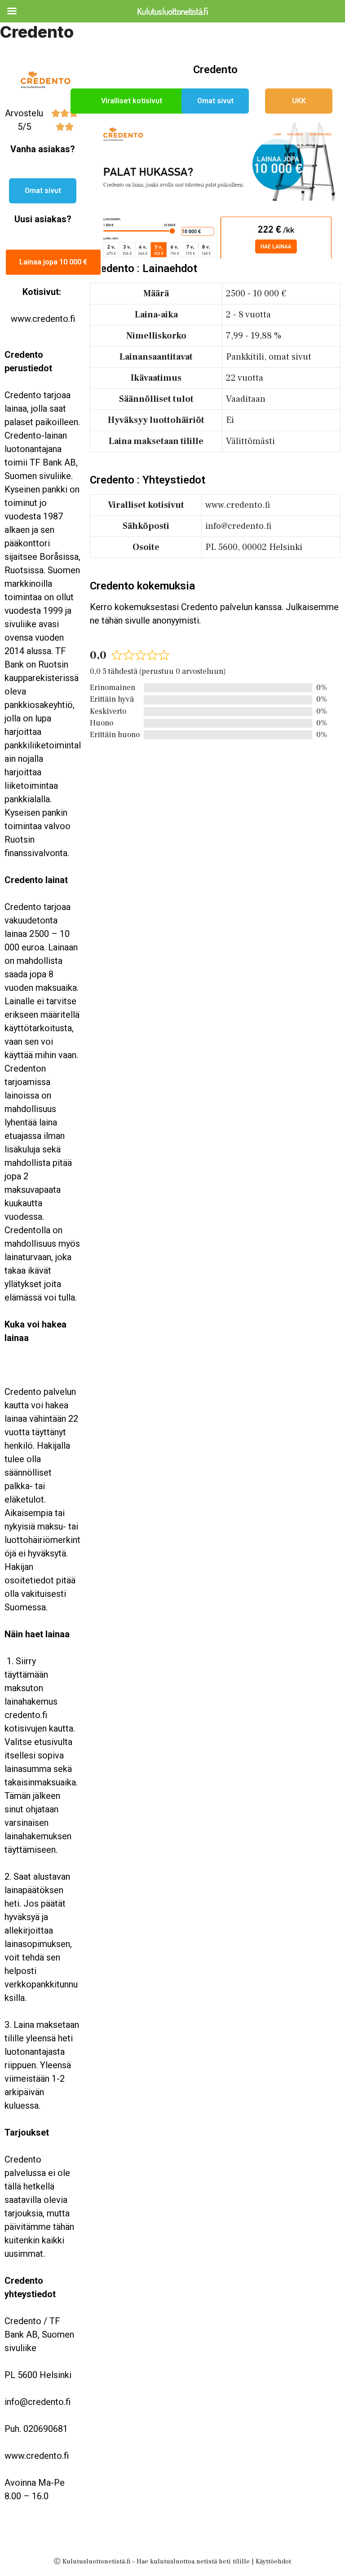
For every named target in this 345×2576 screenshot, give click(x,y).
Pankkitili (245, 357)
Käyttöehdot (273, 2561)
